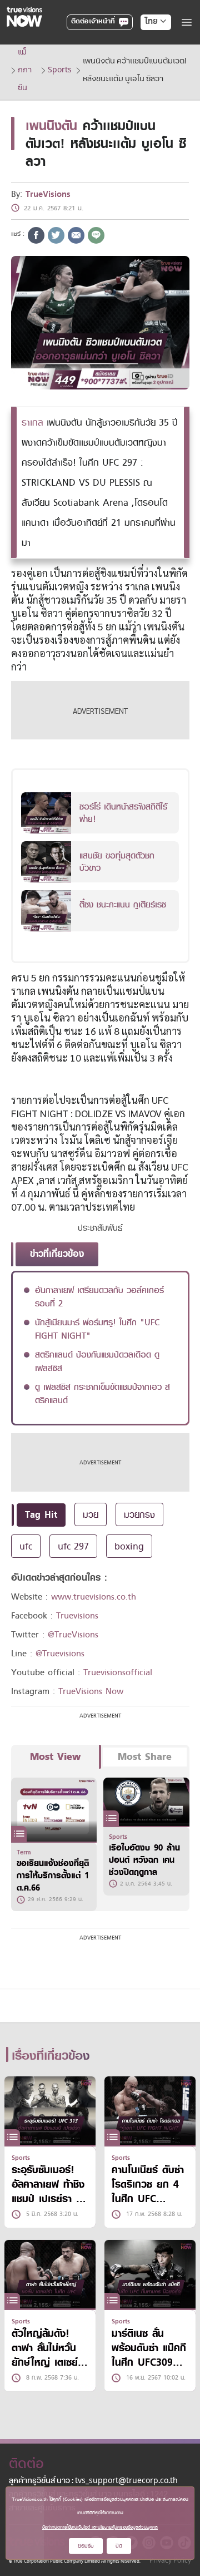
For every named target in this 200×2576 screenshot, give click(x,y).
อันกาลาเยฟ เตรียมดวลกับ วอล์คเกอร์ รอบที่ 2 (99, 1297)
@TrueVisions (73, 1635)
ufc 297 (73, 1546)
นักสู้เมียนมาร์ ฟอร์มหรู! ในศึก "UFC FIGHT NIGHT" (97, 1329)
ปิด (119, 2546)
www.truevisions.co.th (94, 1597)
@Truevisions (60, 1654)
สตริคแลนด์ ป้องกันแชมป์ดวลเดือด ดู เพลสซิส (97, 1361)
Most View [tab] (55, 1757)
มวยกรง (139, 1514)
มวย (91, 1514)
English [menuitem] (148, 62)
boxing (129, 1546)
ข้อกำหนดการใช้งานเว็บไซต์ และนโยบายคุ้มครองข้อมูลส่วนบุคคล (100, 2527)
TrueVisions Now (91, 1691)
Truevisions (77, 1616)
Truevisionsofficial (118, 1672)
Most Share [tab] (145, 1757)
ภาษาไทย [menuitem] (145, 45)
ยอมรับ (86, 2546)
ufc (26, 1546)
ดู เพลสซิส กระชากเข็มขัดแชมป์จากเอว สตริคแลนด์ (102, 1394)
